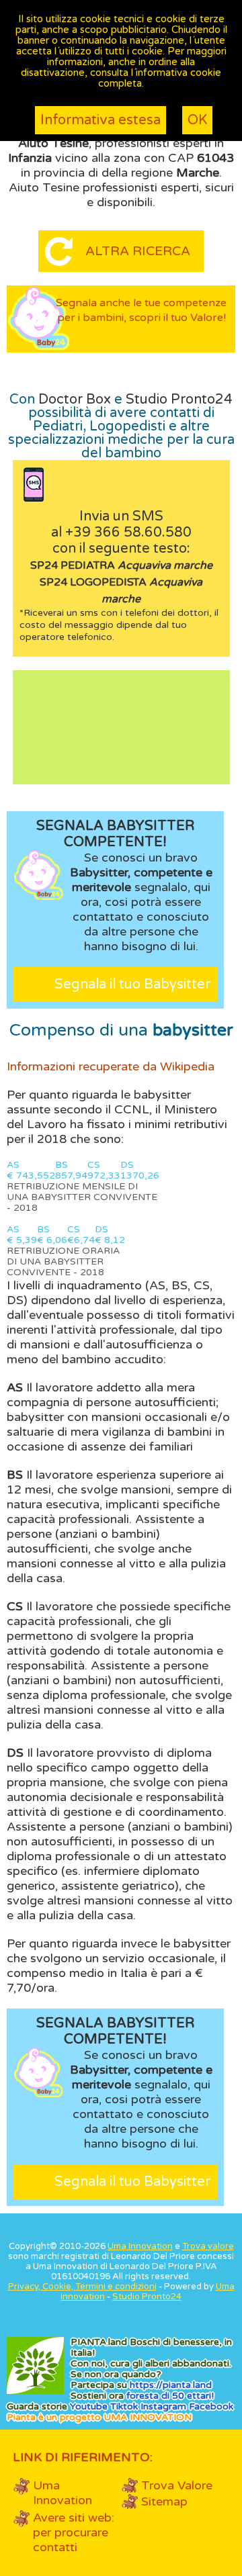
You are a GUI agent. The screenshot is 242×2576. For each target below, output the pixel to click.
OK (197, 120)
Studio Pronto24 (179, 400)
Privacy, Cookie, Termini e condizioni (82, 2287)
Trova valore (208, 2246)
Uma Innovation (140, 2246)
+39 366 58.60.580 (128, 533)
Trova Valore (177, 2485)
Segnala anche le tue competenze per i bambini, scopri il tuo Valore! (141, 310)
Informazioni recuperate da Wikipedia (111, 1066)
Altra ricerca (138, 251)
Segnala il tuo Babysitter (132, 984)
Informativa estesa (100, 120)
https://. (171, 2385)
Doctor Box (75, 400)
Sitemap (164, 2501)
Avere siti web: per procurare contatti (74, 2532)
